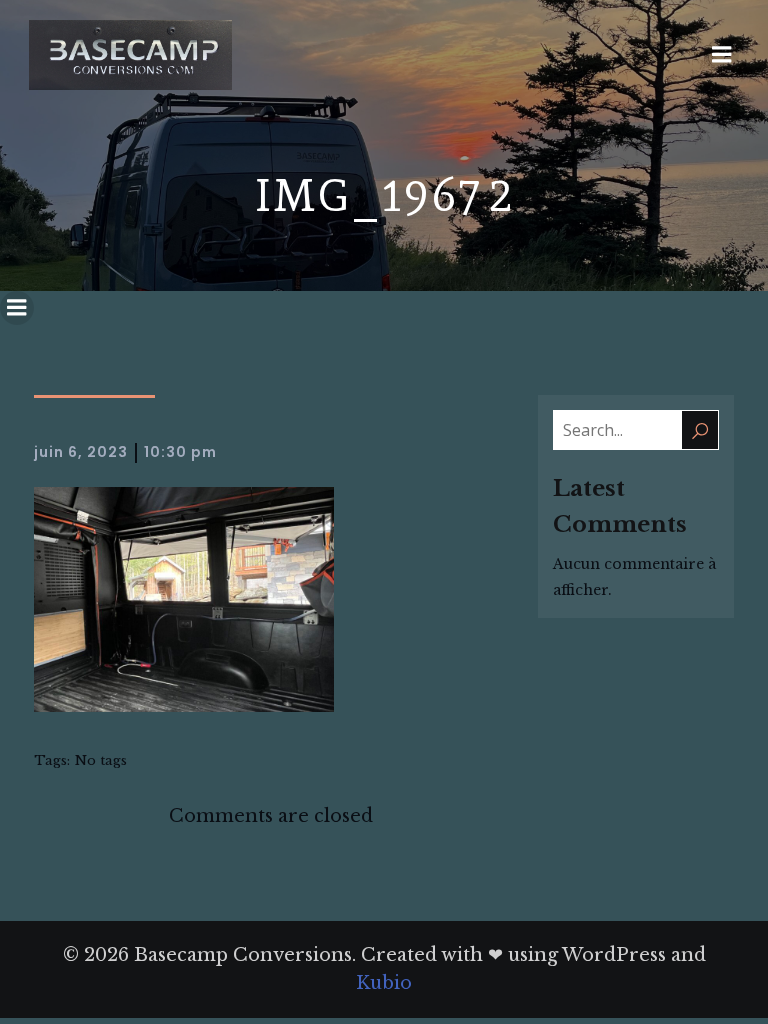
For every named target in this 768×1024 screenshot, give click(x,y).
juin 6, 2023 (81, 452)
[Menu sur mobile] (722, 55)
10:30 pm (180, 452)
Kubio (384, 983)
